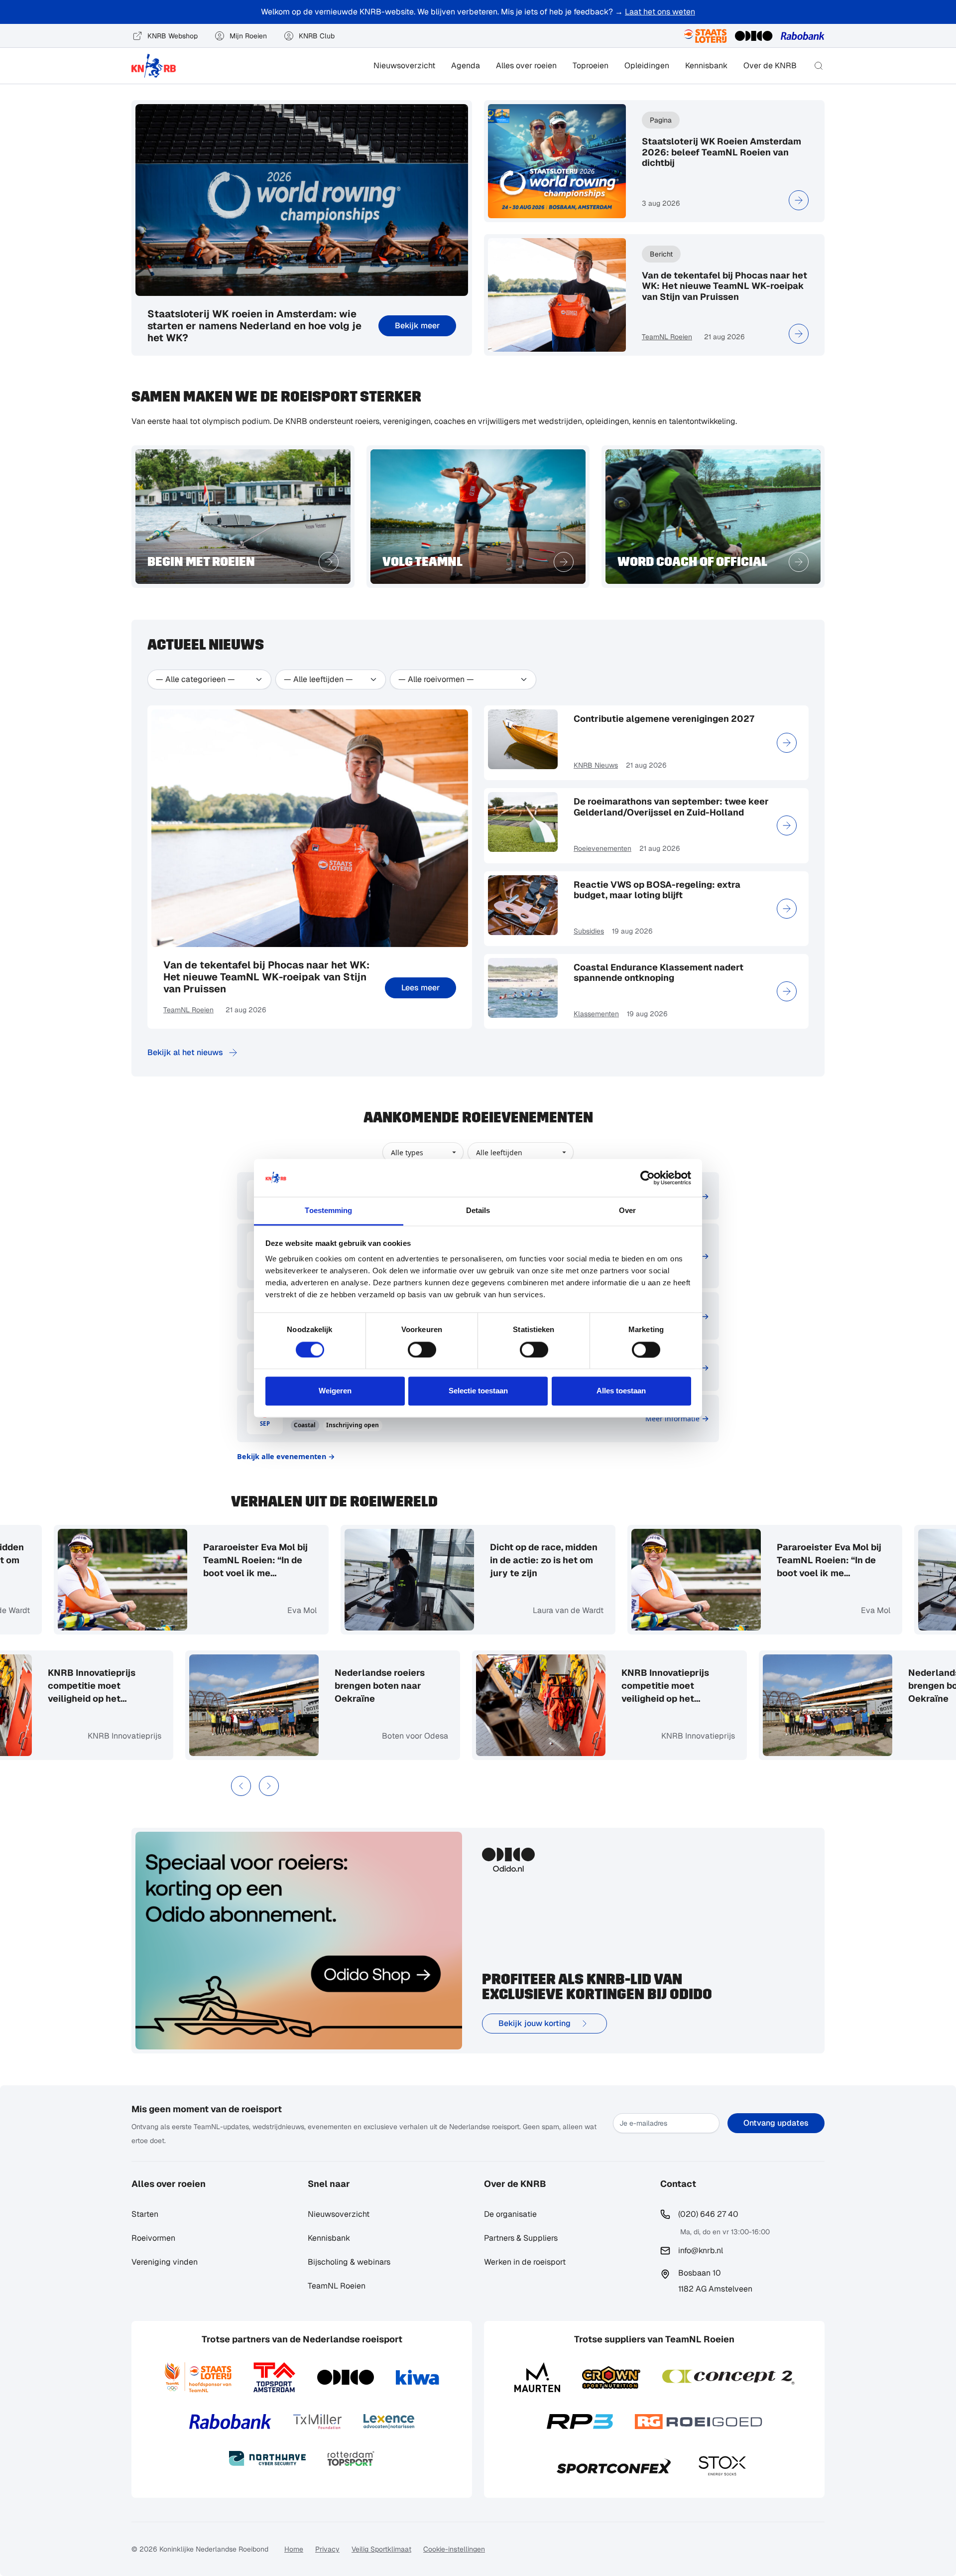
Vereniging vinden (165, 2262)
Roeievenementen (602, 848)
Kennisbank (706, 66)
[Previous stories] (241, 1786)
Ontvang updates (776, 2123)
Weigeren (335, 1391)
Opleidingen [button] (647, 66)
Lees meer (420, 988)
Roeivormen (153, 2238)
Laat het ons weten (660, 12)
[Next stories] (269, 1786)
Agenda (466, 66)
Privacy (327, 2549)
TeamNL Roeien (667, 337)
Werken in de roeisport (525, 2262)
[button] (819, 66)
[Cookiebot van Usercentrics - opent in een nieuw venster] (648, 1178)
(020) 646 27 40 (708, 2214)
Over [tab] (627, 1211)
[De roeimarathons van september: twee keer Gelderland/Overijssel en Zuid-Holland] (787, 825)
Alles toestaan (621, 1391)
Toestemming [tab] (328, 1211)
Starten (145, 2214)
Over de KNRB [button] (770, 66)
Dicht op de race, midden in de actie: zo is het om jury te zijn (538, 1560)
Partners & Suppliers (521, 2238)
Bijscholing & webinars (349, 2262)
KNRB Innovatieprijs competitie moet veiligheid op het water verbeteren (98, 1686)
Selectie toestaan (478, 1391)
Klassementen (596, 1014)
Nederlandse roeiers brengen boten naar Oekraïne (386, 1686)
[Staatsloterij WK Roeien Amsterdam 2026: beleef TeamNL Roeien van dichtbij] (799, 200)
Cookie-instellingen (454, 2549)
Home (294, 2549)
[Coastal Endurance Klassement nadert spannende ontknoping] (787, 991)
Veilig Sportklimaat (381, 2549)
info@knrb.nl (701, 2250)
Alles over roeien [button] (526, 66)
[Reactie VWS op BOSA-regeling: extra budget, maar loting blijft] (787, 909)
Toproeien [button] (591, 66)
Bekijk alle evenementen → (286, 1456)
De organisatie (510, 2214)
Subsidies (589, 931)
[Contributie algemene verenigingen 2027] (787, 743)
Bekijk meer (417, 326)
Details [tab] (478, 1211)
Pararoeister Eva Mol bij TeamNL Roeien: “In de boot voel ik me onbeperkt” (249, 1560)
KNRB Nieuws (596, 765)
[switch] (422, 1350)
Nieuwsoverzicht (404, 66)
